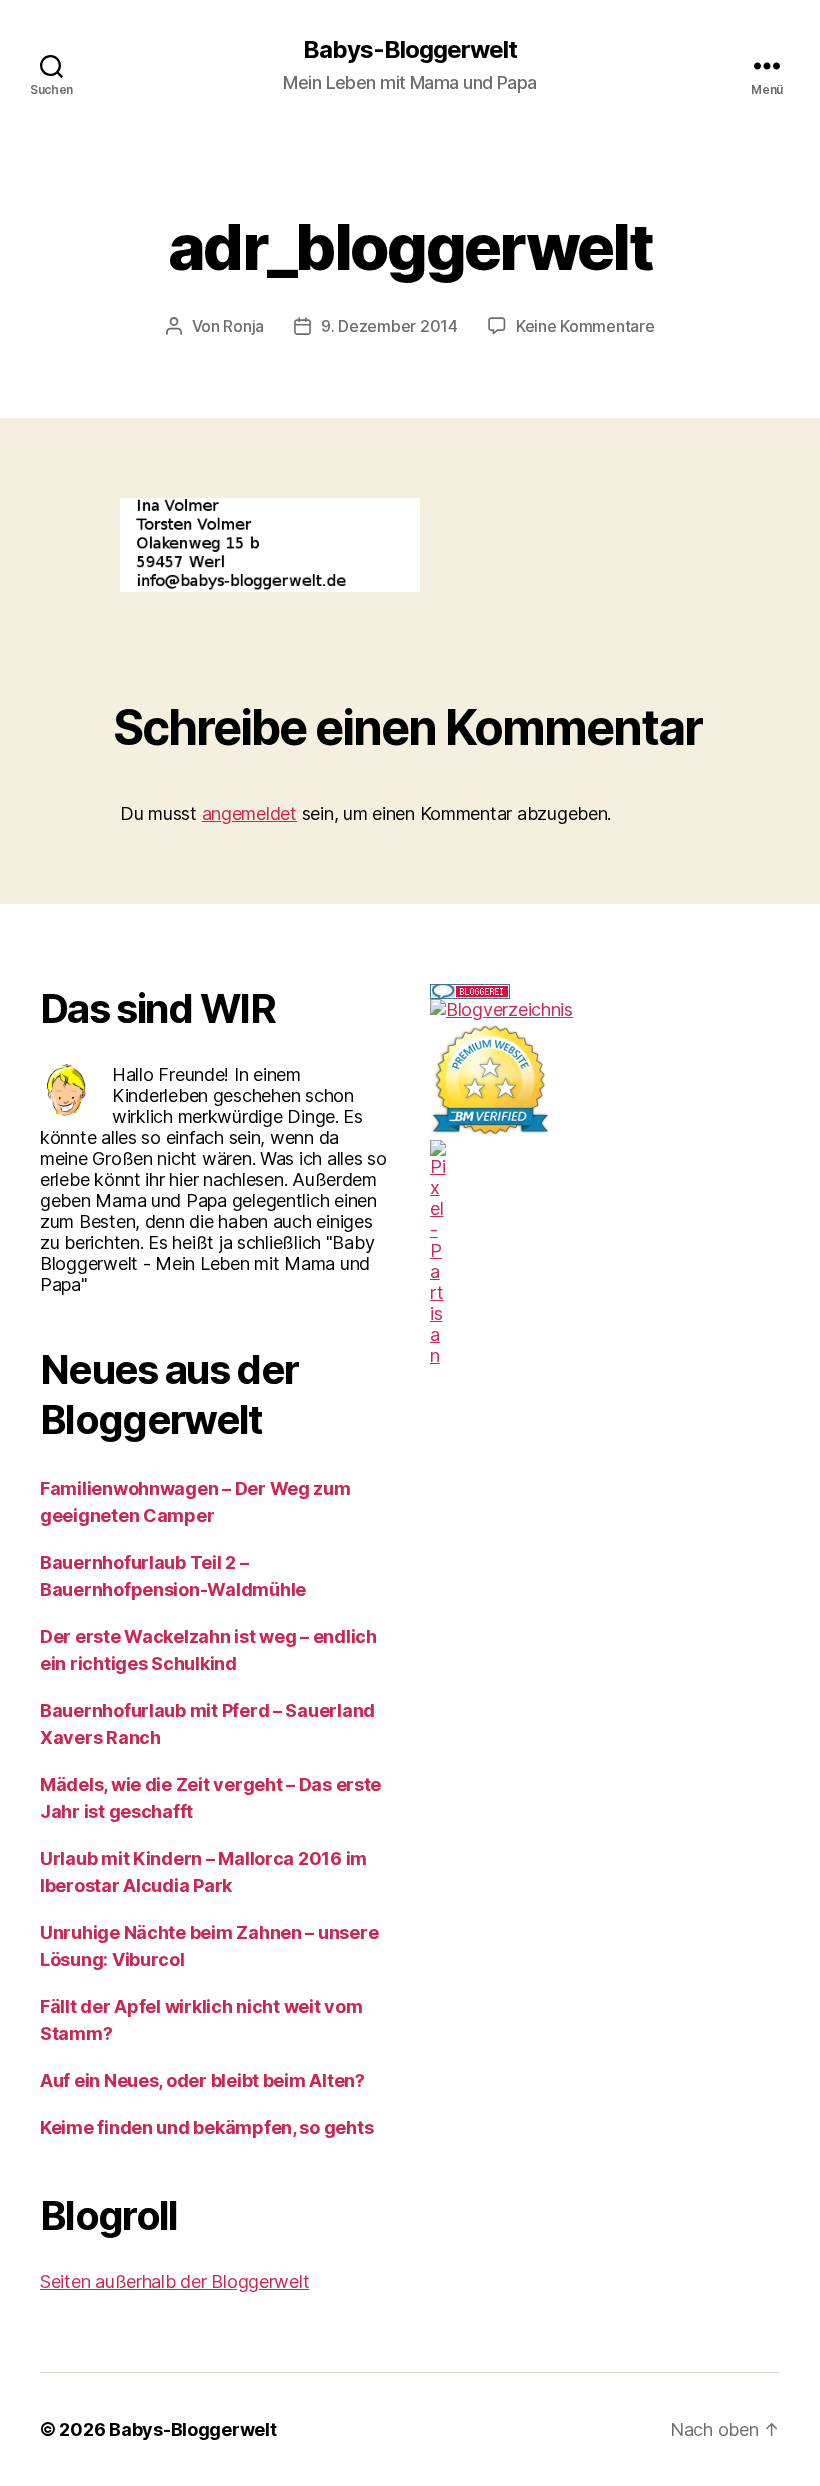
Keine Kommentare (585, 326)
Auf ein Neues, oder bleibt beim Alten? (202, 2080)
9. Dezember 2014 (389, 326)
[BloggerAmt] (605, 1009)
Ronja (243, 326)
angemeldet (249, 813)
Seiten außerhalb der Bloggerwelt (174, 2281)
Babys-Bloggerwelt (410, 50)
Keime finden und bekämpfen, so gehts (206, 2127)
